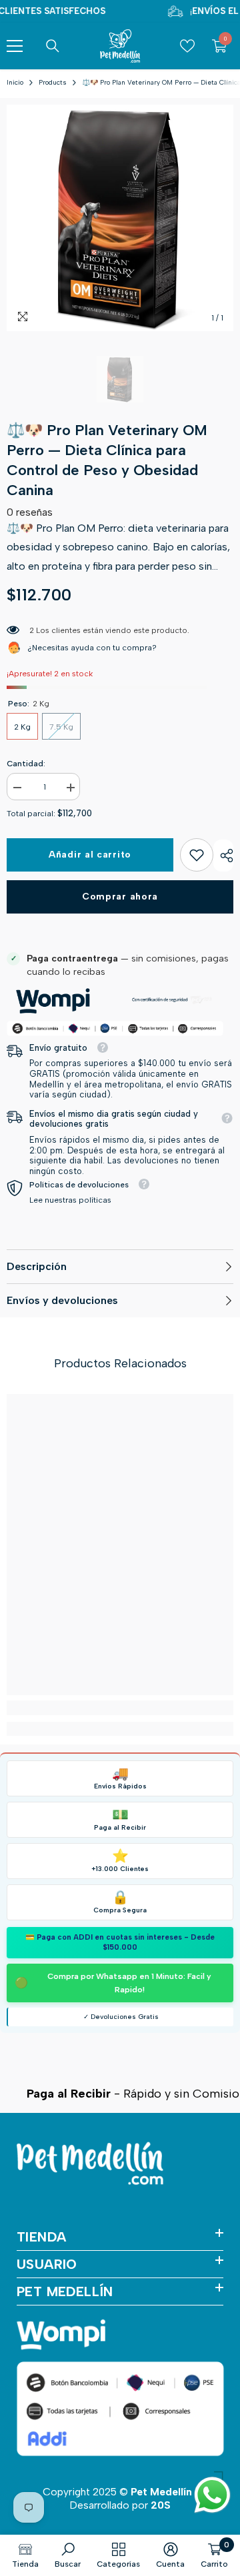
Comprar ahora (120, 897)
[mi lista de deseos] (187, 46)
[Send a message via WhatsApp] (212, 2495)
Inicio (15, 82)
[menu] (15, 46)
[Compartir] (223, 856)
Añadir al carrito (90, 855)
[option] (120, 218)
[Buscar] (53, 46)
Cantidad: (26, 764)
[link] (197, 855)
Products (53, 82)
